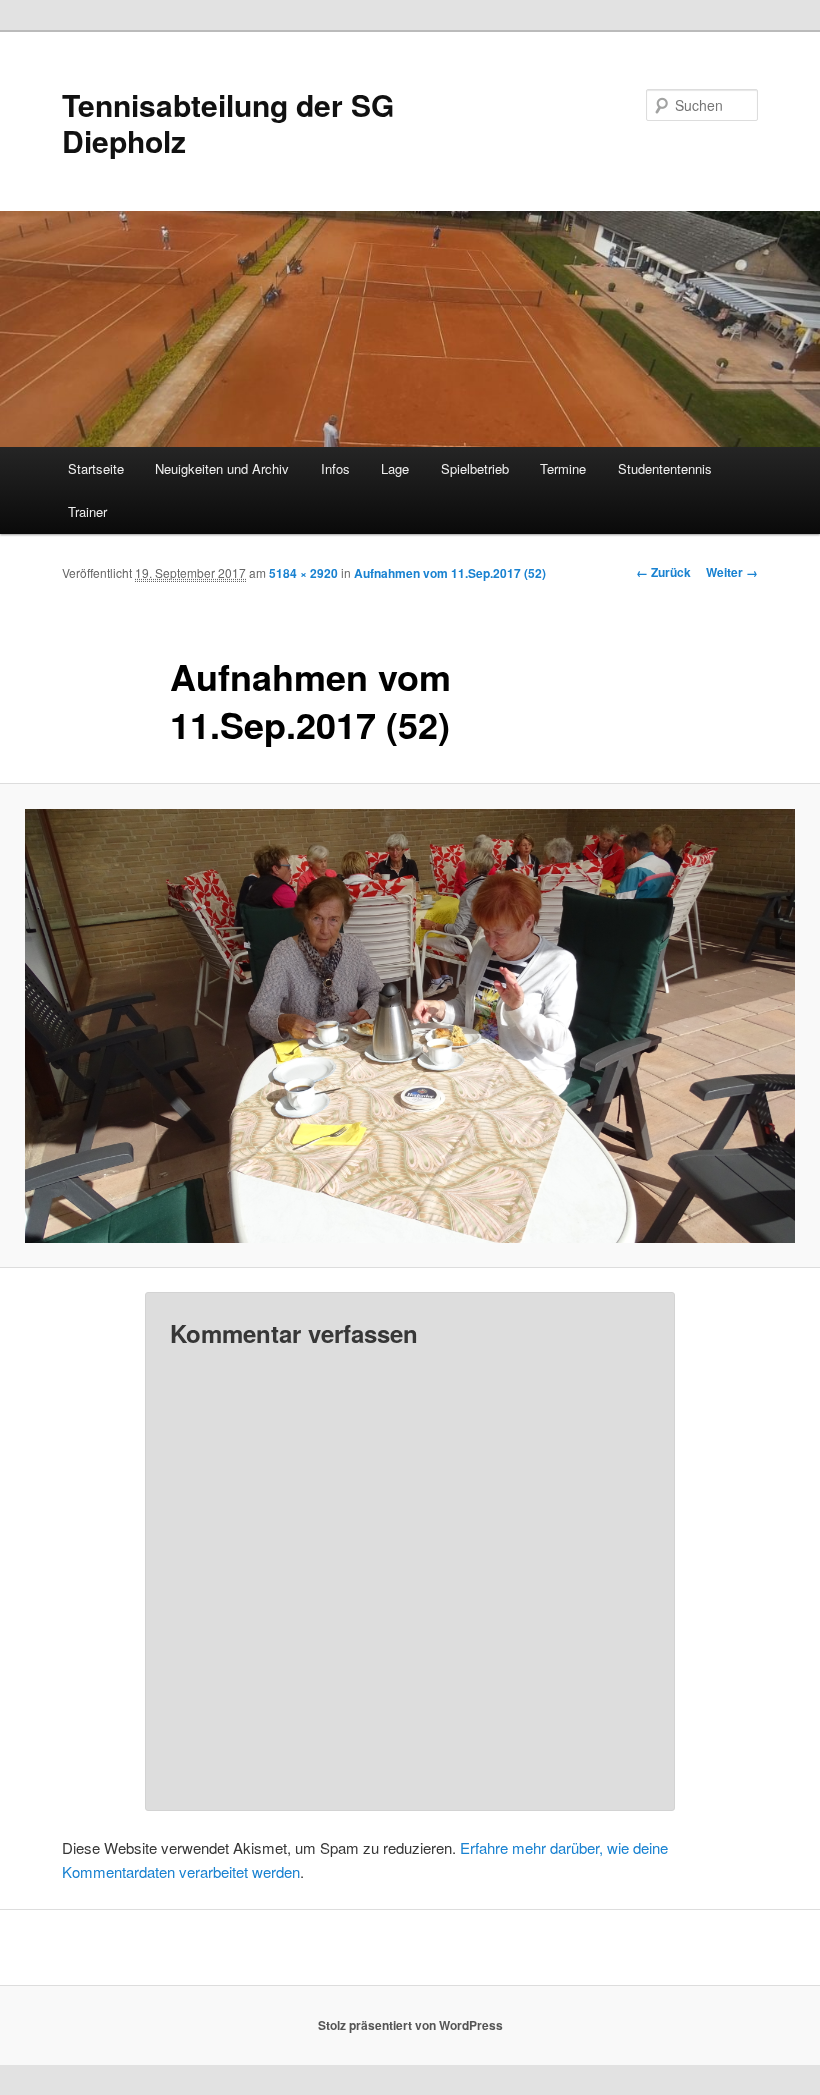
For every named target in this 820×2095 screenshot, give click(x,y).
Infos (335, 468)
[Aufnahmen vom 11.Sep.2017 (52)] (410, 1026)
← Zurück (663, 572)
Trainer (87, 511)
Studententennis (665, 468)
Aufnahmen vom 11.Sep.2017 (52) (450, 573)
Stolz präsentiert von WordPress (410, 2025)
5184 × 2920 (303, 573)
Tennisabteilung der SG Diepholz (228, 122)
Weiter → (732, 572)
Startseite (96, 468)
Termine (563, 468)
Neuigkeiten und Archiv (222, 468)
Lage (395, 468)
